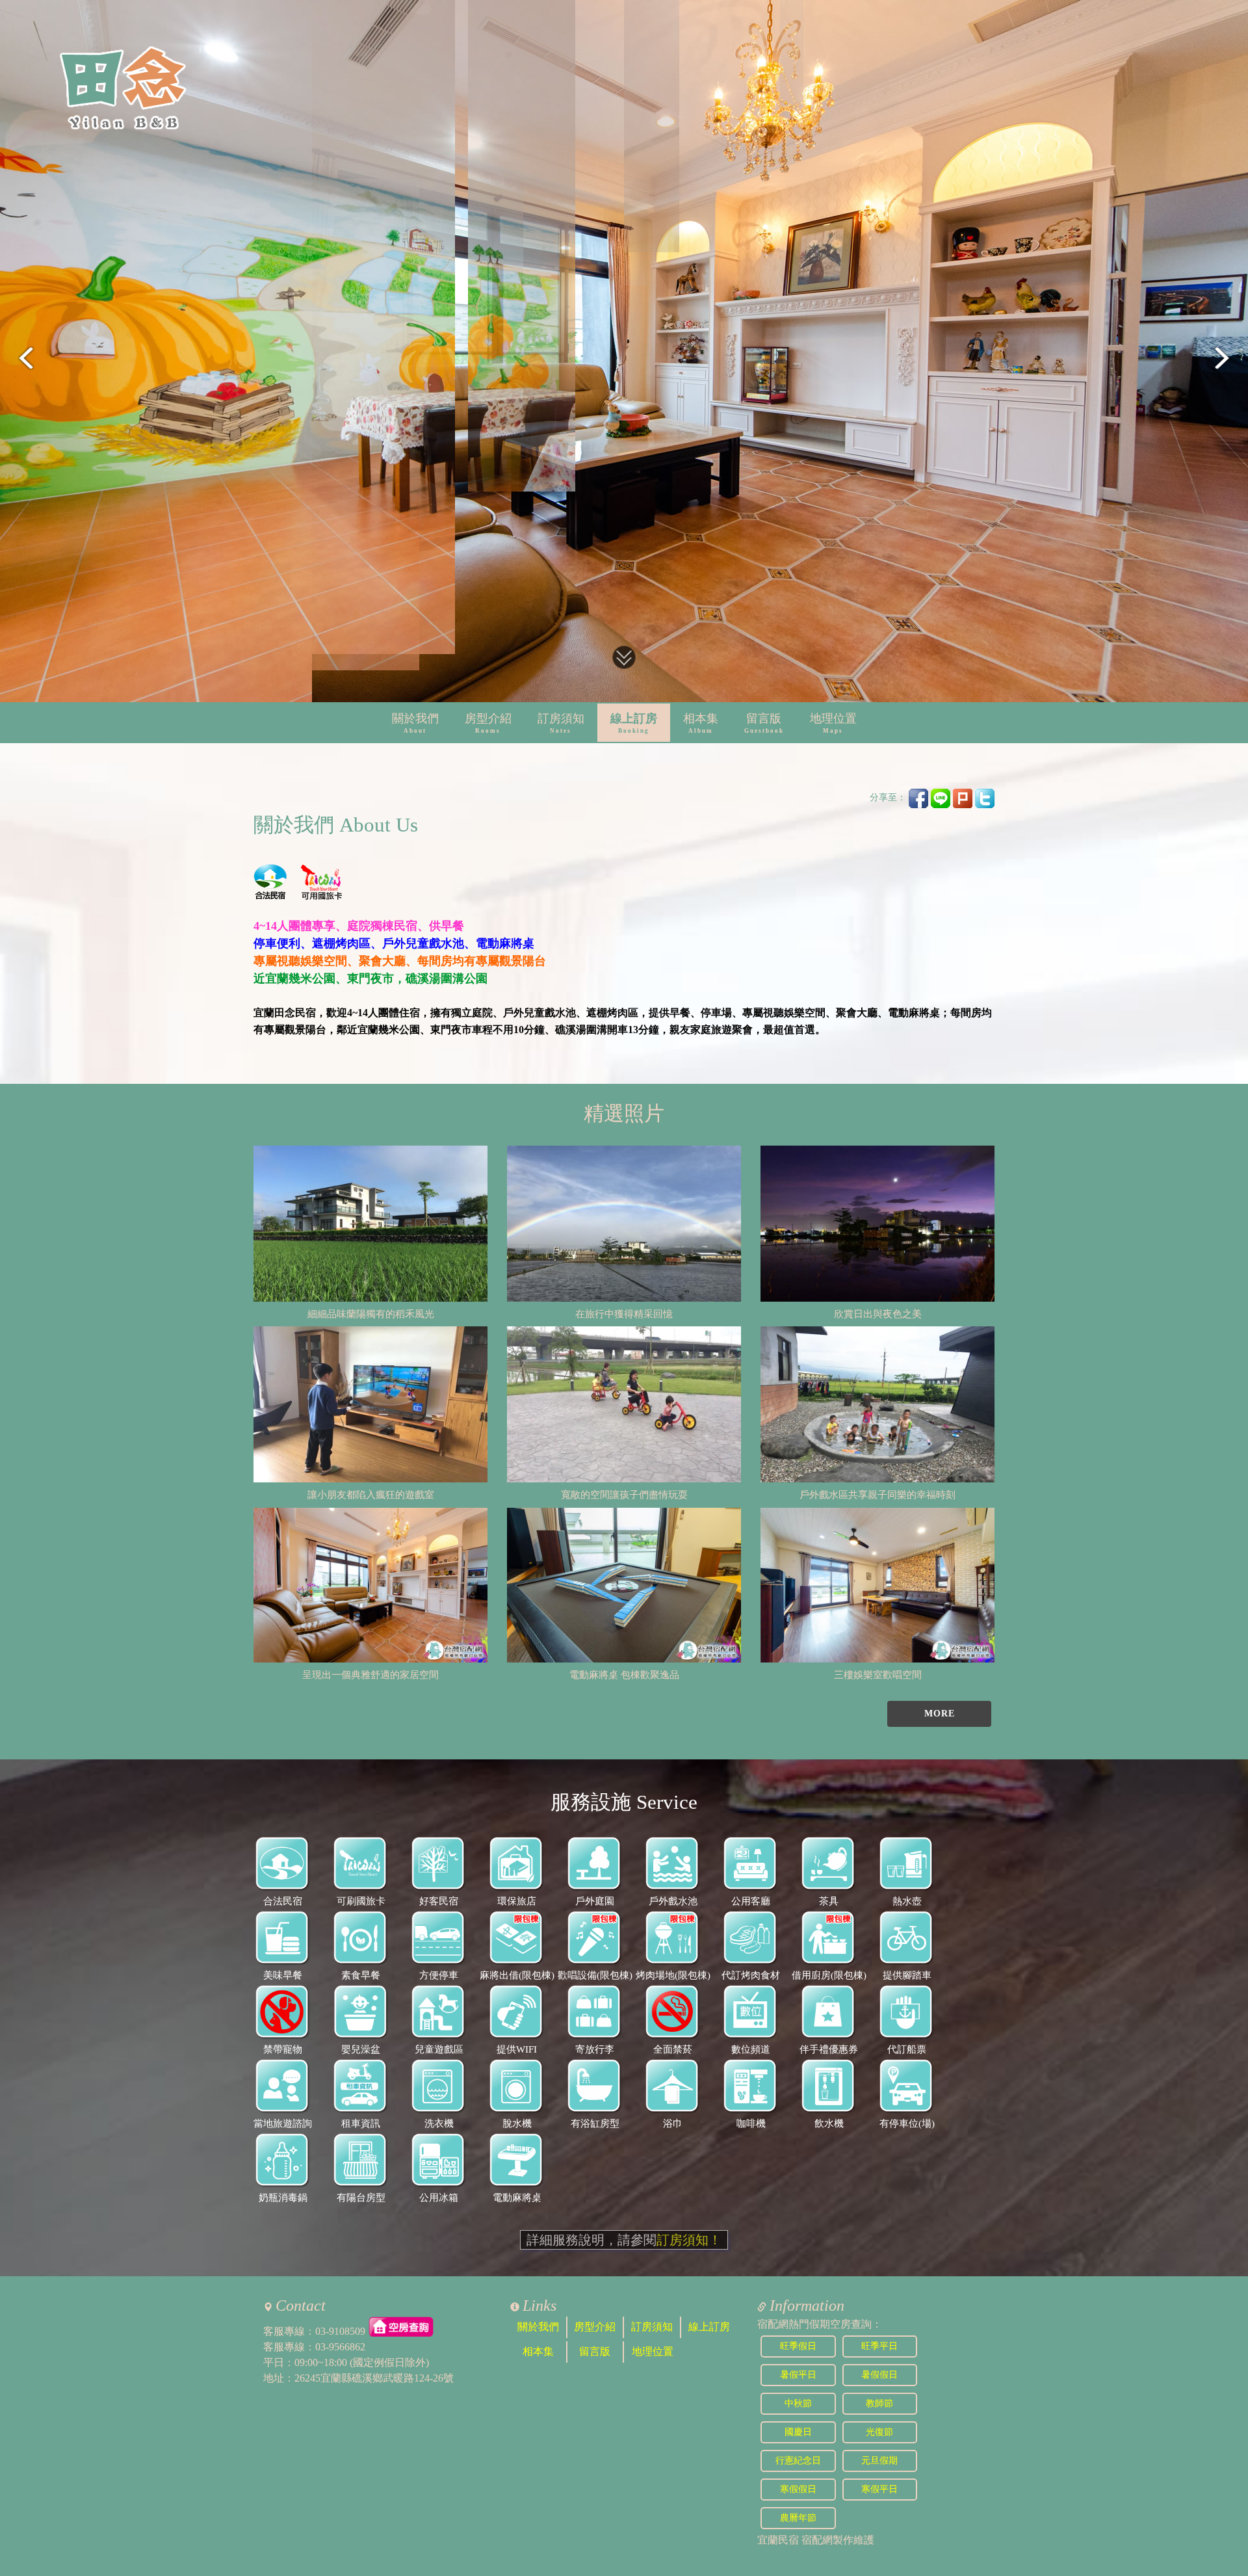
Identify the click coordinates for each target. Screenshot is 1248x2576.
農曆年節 (798, 2518)
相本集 (701, 723)
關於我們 (415, 723)
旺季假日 (798, 2346)
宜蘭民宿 (778, 2540)
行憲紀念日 (798, 2461)
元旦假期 (879, 2461)
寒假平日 (879, 2489)
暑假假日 (879, 2375)
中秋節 (798, 2403)
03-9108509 (340, 2331)
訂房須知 (561, 723)
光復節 (879, 2432)
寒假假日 (798, 2489)
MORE (940, 1714)
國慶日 (798, 2432)
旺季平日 (879, 2346)
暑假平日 (798, 2375)
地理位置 (833, 723)
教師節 (879, 2403)
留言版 (764, 723)
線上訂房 (634, 723)
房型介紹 (488, 723)
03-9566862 (340, 2347)
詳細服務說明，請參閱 (624, 2240)
